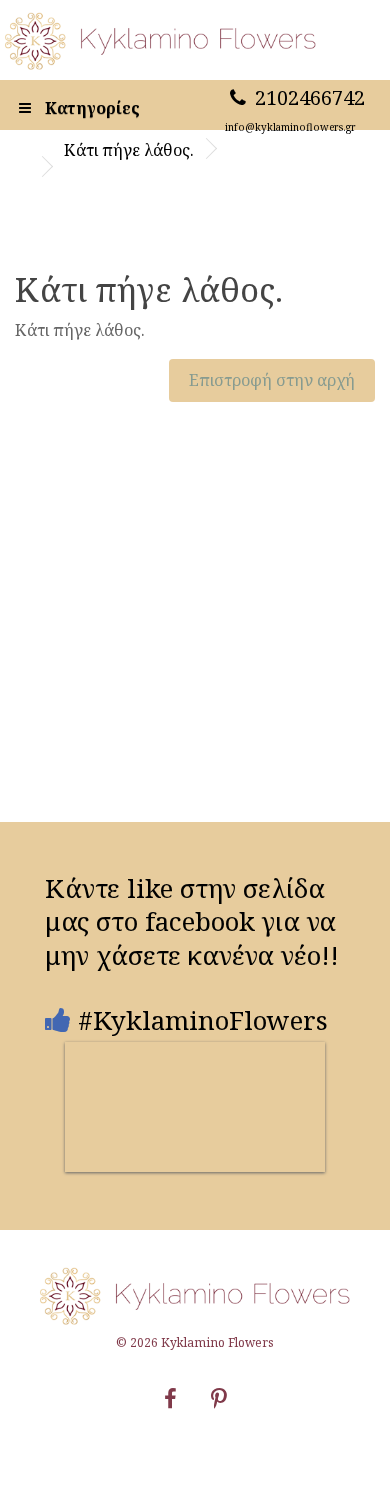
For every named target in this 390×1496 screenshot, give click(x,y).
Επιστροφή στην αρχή (272, 380)
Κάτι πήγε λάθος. (129, 150)
